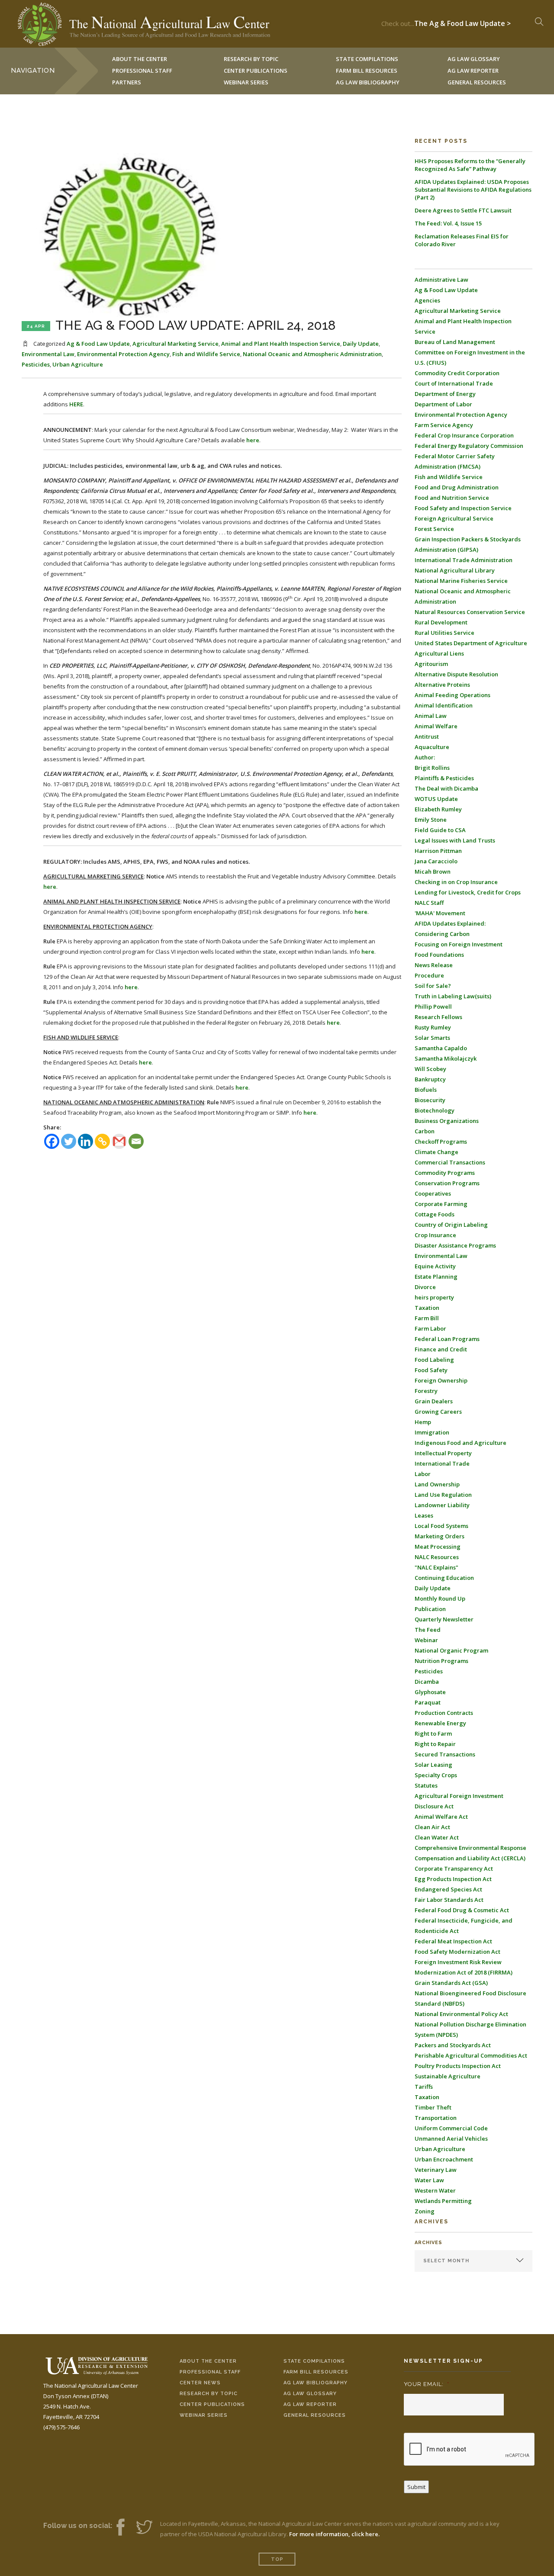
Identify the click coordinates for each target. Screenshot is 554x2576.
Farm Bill (427, 1318)
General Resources (477, 82)
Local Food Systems (441, 1526)
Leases (424, 1515)
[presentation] (470, 2450)
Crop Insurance (435, 1235)
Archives (428, 2243)
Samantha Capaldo (441, 1048)
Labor (423, 1474)
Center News (200, 2383)
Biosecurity (430, 1100)
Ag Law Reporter (310, 2404)
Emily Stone (431, 820)
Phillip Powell (433, 1007)
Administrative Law (441, 280)
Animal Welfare (436, 726)
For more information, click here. (334, 2534)
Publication (430, 1609)
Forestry (426, 1391)
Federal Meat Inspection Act (453, 1941)
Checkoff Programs (441, 1142)
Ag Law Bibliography (368, 82)
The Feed (428, 1630)
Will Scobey (430, 1069)
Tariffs (424, 2087)
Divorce (425, 1287)
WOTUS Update (436, 799)
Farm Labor (430, 1328)
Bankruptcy (430, 1079)
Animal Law (431, 716)
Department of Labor (443, 404)
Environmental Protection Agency (123, 354)
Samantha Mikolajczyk (446, 1058)
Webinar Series (246, 82)
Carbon (425, 1131)
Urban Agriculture (78, 364)
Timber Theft (433, 2107)
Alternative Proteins (442, 685)
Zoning (425, 2211)
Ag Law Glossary (310, 2394)
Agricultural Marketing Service (176, 344)
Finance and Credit (441, 1349)
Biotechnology (435, 1110)
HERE (76, 404)
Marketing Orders (440, 1536)
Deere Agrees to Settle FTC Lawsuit (463, 210)
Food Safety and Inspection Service (463, 508)
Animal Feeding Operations (453, 695)
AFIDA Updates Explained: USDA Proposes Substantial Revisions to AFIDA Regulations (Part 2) (473, 190)
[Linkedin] (85, 1141)
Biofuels (426, 1090)
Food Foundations (439, 955)
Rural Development (441, 622)
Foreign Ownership (441, 1380)
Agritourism (431, 664)
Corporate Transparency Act (454, 1868)
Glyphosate (430, 1692)
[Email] (136, 1141)
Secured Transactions (445, 1754)
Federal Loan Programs (447, 1339)
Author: (425, 757)
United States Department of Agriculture (471, 643)
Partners (127, 82)
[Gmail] (119, 1141)
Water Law (429, 2180)
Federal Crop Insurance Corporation (464, 435)
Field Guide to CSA (440, 830)
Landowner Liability (442, 1505)
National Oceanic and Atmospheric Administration (312, 354)
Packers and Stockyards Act (453, 2045)
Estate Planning (436, 1277)
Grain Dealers (434, 1401)
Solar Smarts (432, 1038)
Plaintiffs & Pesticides (444, 778)
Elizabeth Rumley (438, 809)
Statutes (426, 1785)
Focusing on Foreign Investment (459, 944)
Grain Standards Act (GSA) (451, 1983)
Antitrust (427, 736)
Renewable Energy (440, 1723)
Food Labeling (434, 1360)
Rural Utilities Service (444, 633)
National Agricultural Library (455, 570)
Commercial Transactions (450, 1162)
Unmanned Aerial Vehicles (451, 2139)
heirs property (434, 1297)
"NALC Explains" (436, 1567)
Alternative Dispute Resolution (456, 674)
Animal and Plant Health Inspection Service (281, 344)
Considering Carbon (442, 934)
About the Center (208, 2361)
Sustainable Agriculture (448, 2076)
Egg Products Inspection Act (453, 1879)
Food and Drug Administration (457, 487)
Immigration (432, 1432)
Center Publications (212, 2404)
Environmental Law (48, 354)
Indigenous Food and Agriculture (461, 1443)
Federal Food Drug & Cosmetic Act (462, 1910)
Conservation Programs (447, 1183)
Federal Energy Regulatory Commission (469, 446)
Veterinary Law (436, 2170)
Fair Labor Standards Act (449, 1900)
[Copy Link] (102, 1141)
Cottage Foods (435, 1214)
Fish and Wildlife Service (206, 354)
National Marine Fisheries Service (461, 581)
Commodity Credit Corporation (457, 373)
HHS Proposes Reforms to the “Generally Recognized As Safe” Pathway (470, 165)
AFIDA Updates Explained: (450, 923)
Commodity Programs (445, 1173)
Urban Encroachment (444, 2159)
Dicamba (427, 1682)
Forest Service (434, 529)
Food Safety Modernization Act (457, 1952)
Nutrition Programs (441, 1661)
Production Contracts (444, 1713)
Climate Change (436, 1152)
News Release (434, 965)
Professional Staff (142, 71)
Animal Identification (444, 705)
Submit (416, 2487)
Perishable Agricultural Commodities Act (471, 2055)
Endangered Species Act (448, 1889)
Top (277, 2559)
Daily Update (361, 344)
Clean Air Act (432, 1827)
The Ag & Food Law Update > (462, 21)
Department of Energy (445, 394)
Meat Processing (438, 1547)
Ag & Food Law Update (98, 344)
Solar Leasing (433, 1765)
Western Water (435, 2190)
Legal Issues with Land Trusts (455, 840)
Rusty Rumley (433, 1027)
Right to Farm (433, 1733)
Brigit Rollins (432, 768)
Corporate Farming (441, 1204)
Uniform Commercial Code (451, 2128)
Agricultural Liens (439, 653)
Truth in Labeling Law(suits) (453, 996)
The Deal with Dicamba (446, 788)
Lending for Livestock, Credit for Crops (468, 892)
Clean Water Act (437, 1837)
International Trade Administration (464, 560)
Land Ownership (437, 1484)
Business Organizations (447, 1121)
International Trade (442, 1463)
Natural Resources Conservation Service (470, 612)
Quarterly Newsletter (444, 1619)
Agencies (427, 300)
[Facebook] (52, 1141)
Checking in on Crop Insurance (456, 882)
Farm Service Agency (444, 425)
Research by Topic (209, 2394)
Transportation (436, 2118)
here (253, 440)
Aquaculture (432, 747)
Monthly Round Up (440, 1598)
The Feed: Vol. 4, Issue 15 (448, 223)
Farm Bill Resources (316, 2372)
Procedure (429, 975)
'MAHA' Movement (440, 913)
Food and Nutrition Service (452, 498)
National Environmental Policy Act (461, 2014)
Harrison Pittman (438, 851)
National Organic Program (451, 1650)
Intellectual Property (443, 1453)
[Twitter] (69, 1141)
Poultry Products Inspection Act (458, 2066)
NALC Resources (437, 1557)
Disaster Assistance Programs (455, 1245)
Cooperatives (433, 1193)
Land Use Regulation (443, 1495)
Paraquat (428, 1702)
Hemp (423, 1422)
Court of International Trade (454, 383)
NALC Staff (429, 903)
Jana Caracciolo (436, 861)
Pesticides (36, 364)
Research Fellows (438, 1017)
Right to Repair (435, 1744)
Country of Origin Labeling (451, 1225)
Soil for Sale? (433, 986)
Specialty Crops (436, 1775)
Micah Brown (433, 872)
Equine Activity (435, 1266)
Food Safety (431, 1370)
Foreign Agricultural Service (454, 518)
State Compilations (314, 2361)
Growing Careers (438, 1412)
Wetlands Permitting (443, 2201)
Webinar (426, 1640)
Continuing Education (444, 1578)
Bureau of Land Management (455, 342)
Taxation (427, 1308)
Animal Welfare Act (441, 1817)
